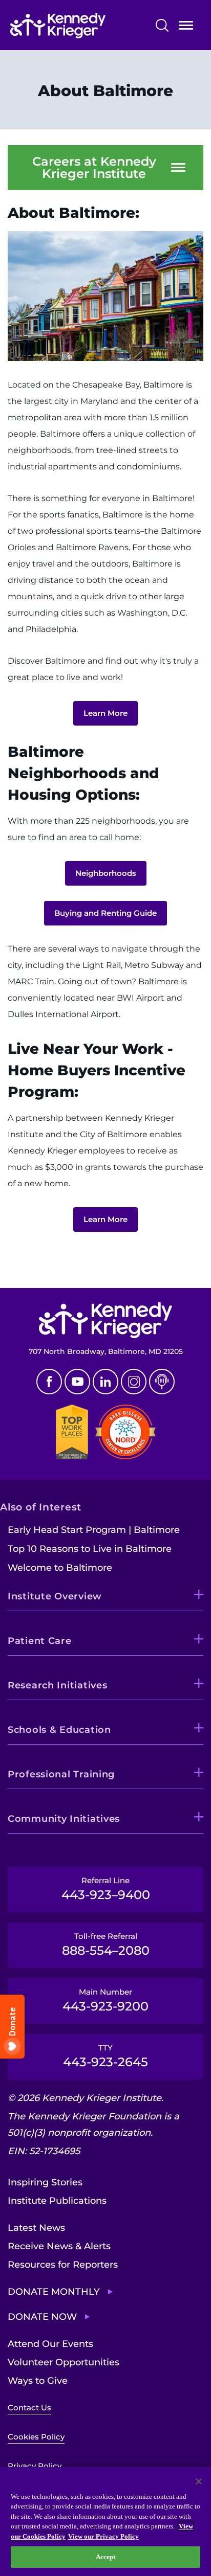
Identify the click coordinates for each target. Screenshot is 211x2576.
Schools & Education (59, 1730)
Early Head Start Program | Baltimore (94, 1530)
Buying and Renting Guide (105, 913)
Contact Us (29, 2408)
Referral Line (106, 1889)
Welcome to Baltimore (60, 1568)
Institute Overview (55, 1596)
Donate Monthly (54, 2292)
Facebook (49, 1382)
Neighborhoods (106, 873)
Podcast (162, 1382)
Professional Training (61, 1774)
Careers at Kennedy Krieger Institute (94, 168)
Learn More (105, 713)
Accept (106, 2557)
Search (162, 25)
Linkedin (105, 1382)
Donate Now (42, 2317)
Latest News (36, 2228)
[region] (105, 2522)
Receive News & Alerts (59, 2246)
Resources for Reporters (63, 2265)
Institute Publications (57, 2201)
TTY (105, 2056)
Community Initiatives (64, 1819)
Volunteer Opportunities (64, 2362)
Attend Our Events (50, 2344)
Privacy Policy (35, 2466)
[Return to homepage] (77, 26)
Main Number (105, 2000)
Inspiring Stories (45, 2182)
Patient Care (40, 1641)
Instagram (134, 1382)
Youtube (77, 1382)
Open (186, 27)
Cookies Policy (36, 2437)
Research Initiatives (57, 1685)
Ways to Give (38, 2381)
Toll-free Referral (106, 1945)
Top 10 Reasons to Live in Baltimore (90, 1549)
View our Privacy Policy (103, 2536)
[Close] (199, 2481)
